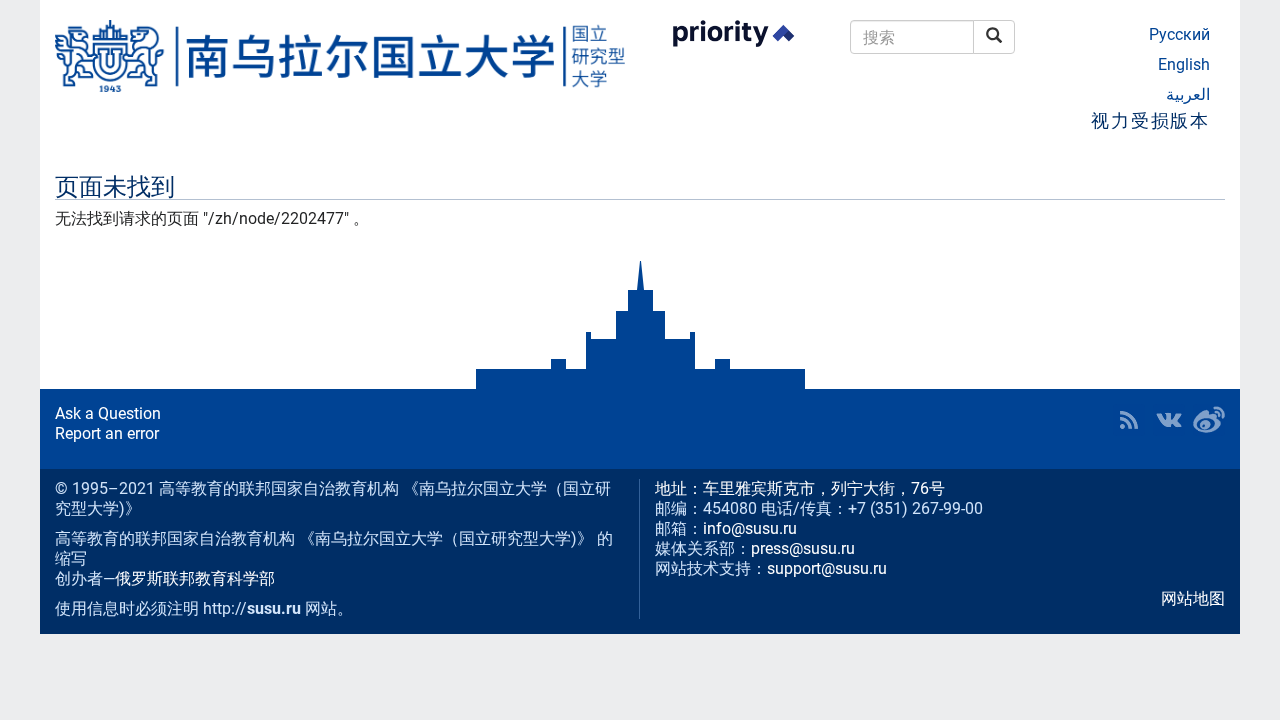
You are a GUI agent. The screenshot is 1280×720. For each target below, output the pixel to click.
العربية (1188, 94)
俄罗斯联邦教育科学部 (195, 578)
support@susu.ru (827, 568)
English (1184, 64)
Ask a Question (108, 413)
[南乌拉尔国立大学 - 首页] (340, 56)
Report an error (107, 433)
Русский (1179, 34)
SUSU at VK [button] (1169, 420)
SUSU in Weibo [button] (1209, 420)
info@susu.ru (750, 528)
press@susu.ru (803, 548)
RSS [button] (1129, 420)
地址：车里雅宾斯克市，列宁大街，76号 (800, 488)
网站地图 (1193, 598)
